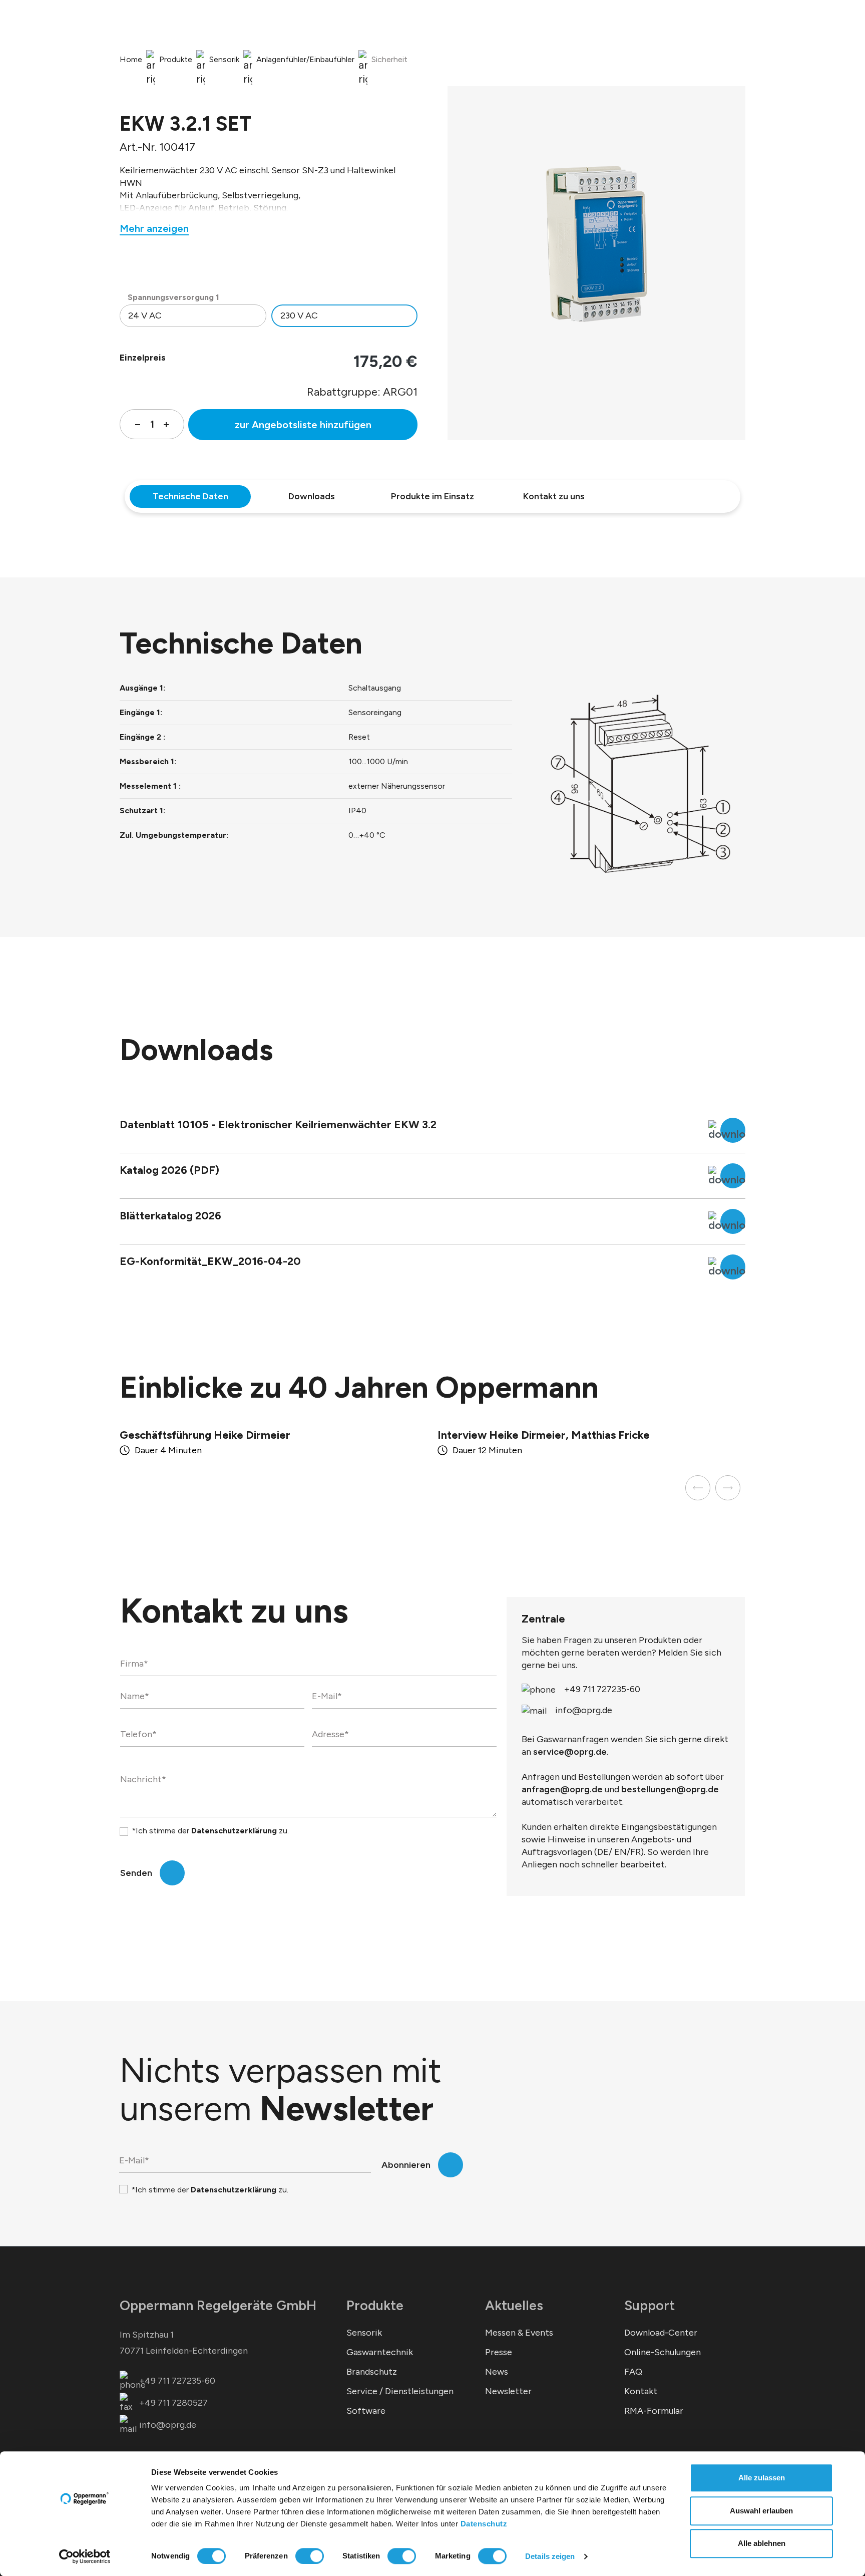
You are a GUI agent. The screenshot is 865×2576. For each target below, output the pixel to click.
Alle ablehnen (762, 2543)
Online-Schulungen (663, 2352)
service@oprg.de (570, 1752)
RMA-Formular (654, 2411)
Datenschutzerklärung (234, 1831)
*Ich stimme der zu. (210, 1831)
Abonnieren (406, 2165)
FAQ (633, 2372)
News (497, 2372)
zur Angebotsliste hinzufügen (303, 425)
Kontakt (641, 2391)
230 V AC (299, 315)
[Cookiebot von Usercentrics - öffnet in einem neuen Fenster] (85, 2556)
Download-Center (661, 2333)
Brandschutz (372, 2372)
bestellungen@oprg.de (670, 1789)
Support (650, 2305)
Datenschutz (484, 2524)
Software (366, 2411)
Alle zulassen (762, 2478)
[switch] (310, 2556)
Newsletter (508, 2391)
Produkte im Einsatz (432, 496)
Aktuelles (514, 2305)
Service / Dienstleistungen (400, 2391)
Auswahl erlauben (761, 2511)
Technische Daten (190, 496)
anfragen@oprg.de (562, 1789)
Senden (136, 1873)
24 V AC (145, 315)
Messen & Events (519, 2333)
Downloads (312, 496)
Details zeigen (550, 2556)
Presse (499, 2352)
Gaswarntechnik (380, 2352)
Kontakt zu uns (554, 496)
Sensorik (364, 2333)
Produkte (375, 2305)
